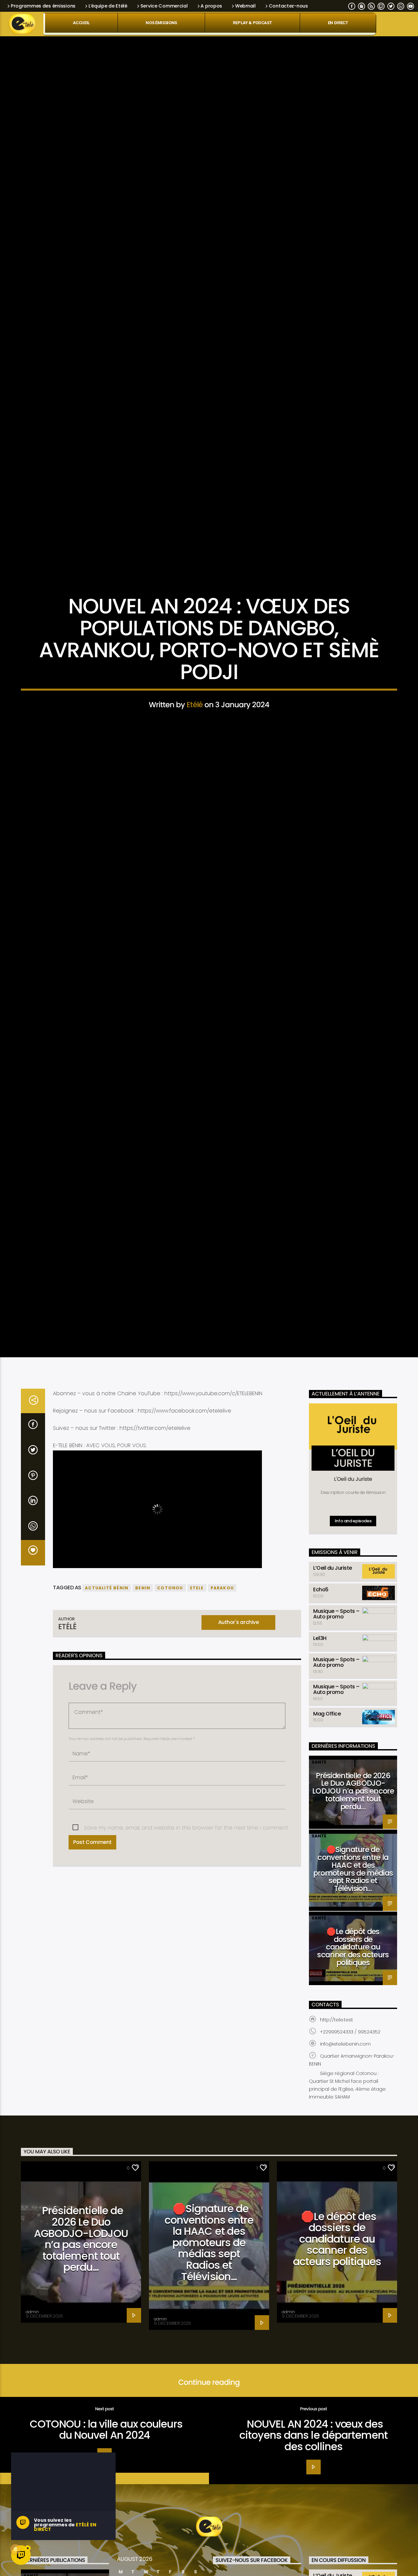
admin (32, 2446)
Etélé (195, 767)
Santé (319, 1897)
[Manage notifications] (15, 2549)
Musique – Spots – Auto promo (336, 1748)
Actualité (209, 647)
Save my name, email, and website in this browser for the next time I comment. (186, 1962)
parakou (222, 1723)
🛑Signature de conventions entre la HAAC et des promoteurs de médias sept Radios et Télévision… (353, 2004)
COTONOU (170, 1723)
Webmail (245, 6)
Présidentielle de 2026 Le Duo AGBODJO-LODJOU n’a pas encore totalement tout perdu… (353, 1926)
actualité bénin (107, 1723)
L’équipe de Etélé (108, 6)
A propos (211, 6)
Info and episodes (353, 1656)
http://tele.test (337, 2154)
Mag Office (327, 1848)
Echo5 (321, 1724)
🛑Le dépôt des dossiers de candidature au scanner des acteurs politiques (353, 2082)
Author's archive (238, 1757)
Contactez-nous (288, 6)
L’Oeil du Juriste (333, 1703)
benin (143, 1723)
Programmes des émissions (43, 6)
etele (197, 1723)
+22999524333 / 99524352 (350, 2166)
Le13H (320, 1773)
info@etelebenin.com (345, 2179)
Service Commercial (164, 6)
